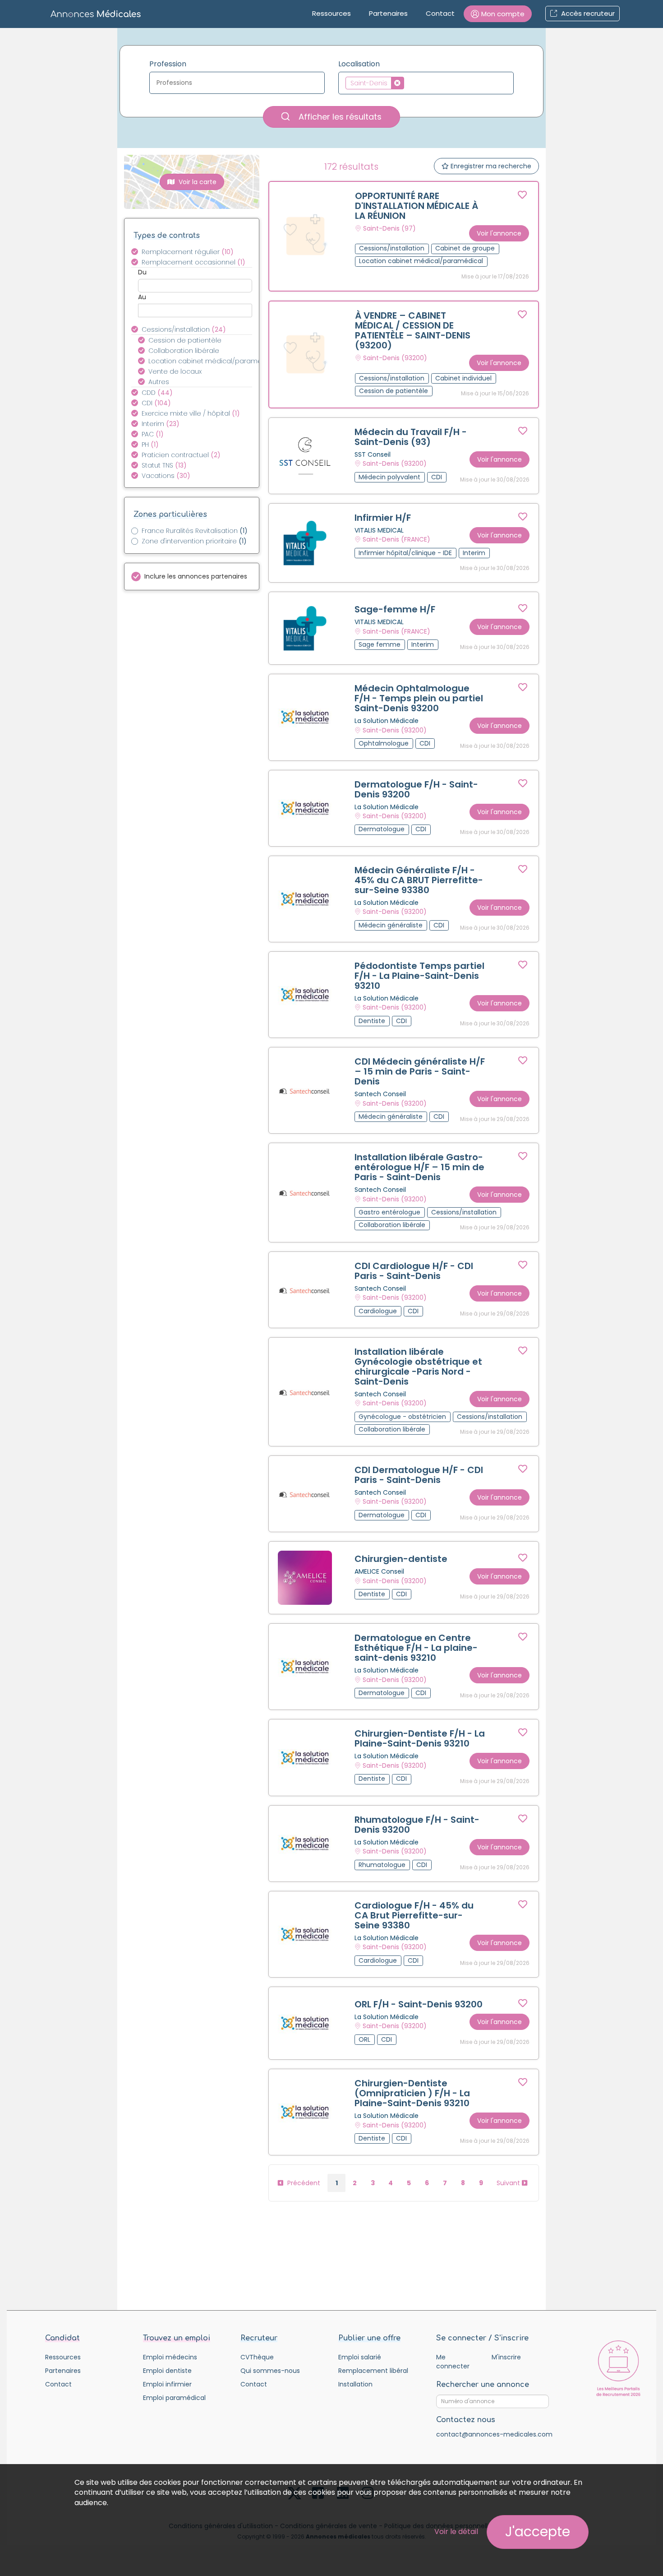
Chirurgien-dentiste (401, 1559)
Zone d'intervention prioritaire (194, 541)
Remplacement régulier (188, 252)
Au (142, 297)
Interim (161, 424)
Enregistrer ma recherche (490, 166)
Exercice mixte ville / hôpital (191, 413)
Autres (159, 382)
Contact (440, 13)
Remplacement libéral (373, 2371)
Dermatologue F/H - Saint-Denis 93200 (416, 789)
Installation (355, 2384)
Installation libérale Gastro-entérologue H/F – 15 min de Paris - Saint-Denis (419, 1167)
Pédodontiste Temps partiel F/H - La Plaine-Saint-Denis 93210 (419, 976)
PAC (153, 434)
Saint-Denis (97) (389, 228)
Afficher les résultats (339, 117)
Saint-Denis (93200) (395, 358)
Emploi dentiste (167, 2371)
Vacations (166, 476)
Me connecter (453, 2362)
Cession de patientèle (185, 340)
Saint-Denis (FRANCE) (396, 540)
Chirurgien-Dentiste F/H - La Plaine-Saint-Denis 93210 (420, 1738)
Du (142, 272)
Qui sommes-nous (270, 2371)
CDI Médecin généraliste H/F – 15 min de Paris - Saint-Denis (420, 1071)
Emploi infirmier (167, 2384)
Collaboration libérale (184, 351)
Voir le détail (456, 2532)
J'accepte (538, 2532)
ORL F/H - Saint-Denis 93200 (419, 2004)
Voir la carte (197, 182)
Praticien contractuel (181, 455)
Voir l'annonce (499, 233)
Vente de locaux (175, 371)
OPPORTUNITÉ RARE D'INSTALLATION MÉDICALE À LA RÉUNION (417, 206)
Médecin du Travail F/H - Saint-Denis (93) (411, 437)
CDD (157, 393)
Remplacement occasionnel (193, 262)
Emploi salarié (360, 2357)
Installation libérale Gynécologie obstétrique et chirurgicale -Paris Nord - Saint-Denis (418, 1367)
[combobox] (237, 83)
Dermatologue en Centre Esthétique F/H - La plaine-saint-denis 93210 (416, 1648)
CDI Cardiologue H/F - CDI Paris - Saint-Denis (414, 1271)
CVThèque (257, 2357)
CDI (156, 403)
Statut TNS (164, 465)
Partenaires (388, 13)
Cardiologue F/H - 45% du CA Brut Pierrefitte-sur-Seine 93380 (414, 1915)
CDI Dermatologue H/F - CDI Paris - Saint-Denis (419, 1475)
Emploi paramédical (174, 2398)
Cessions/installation (184, 329)
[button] (498, 14)
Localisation (359, 64)
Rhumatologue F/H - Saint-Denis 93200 (417, 1825)
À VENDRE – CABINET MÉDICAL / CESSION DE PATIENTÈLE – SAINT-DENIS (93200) (413, 330)
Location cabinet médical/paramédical (205, 361)
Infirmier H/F (383, 518)
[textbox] (239, 83)
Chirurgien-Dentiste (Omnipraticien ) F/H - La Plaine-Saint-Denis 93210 (412, 2093)
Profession (168, 64)
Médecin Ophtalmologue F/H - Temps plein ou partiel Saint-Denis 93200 (419, 698)
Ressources (331, 13)
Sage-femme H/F (395, 609)
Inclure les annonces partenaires (196, 576)
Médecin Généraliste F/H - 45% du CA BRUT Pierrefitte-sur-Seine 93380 (419, 880)
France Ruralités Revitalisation (195, 531)
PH (150, 445)
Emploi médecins (170, 2357)
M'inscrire (506, 2357)
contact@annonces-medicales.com (494, 2434)
